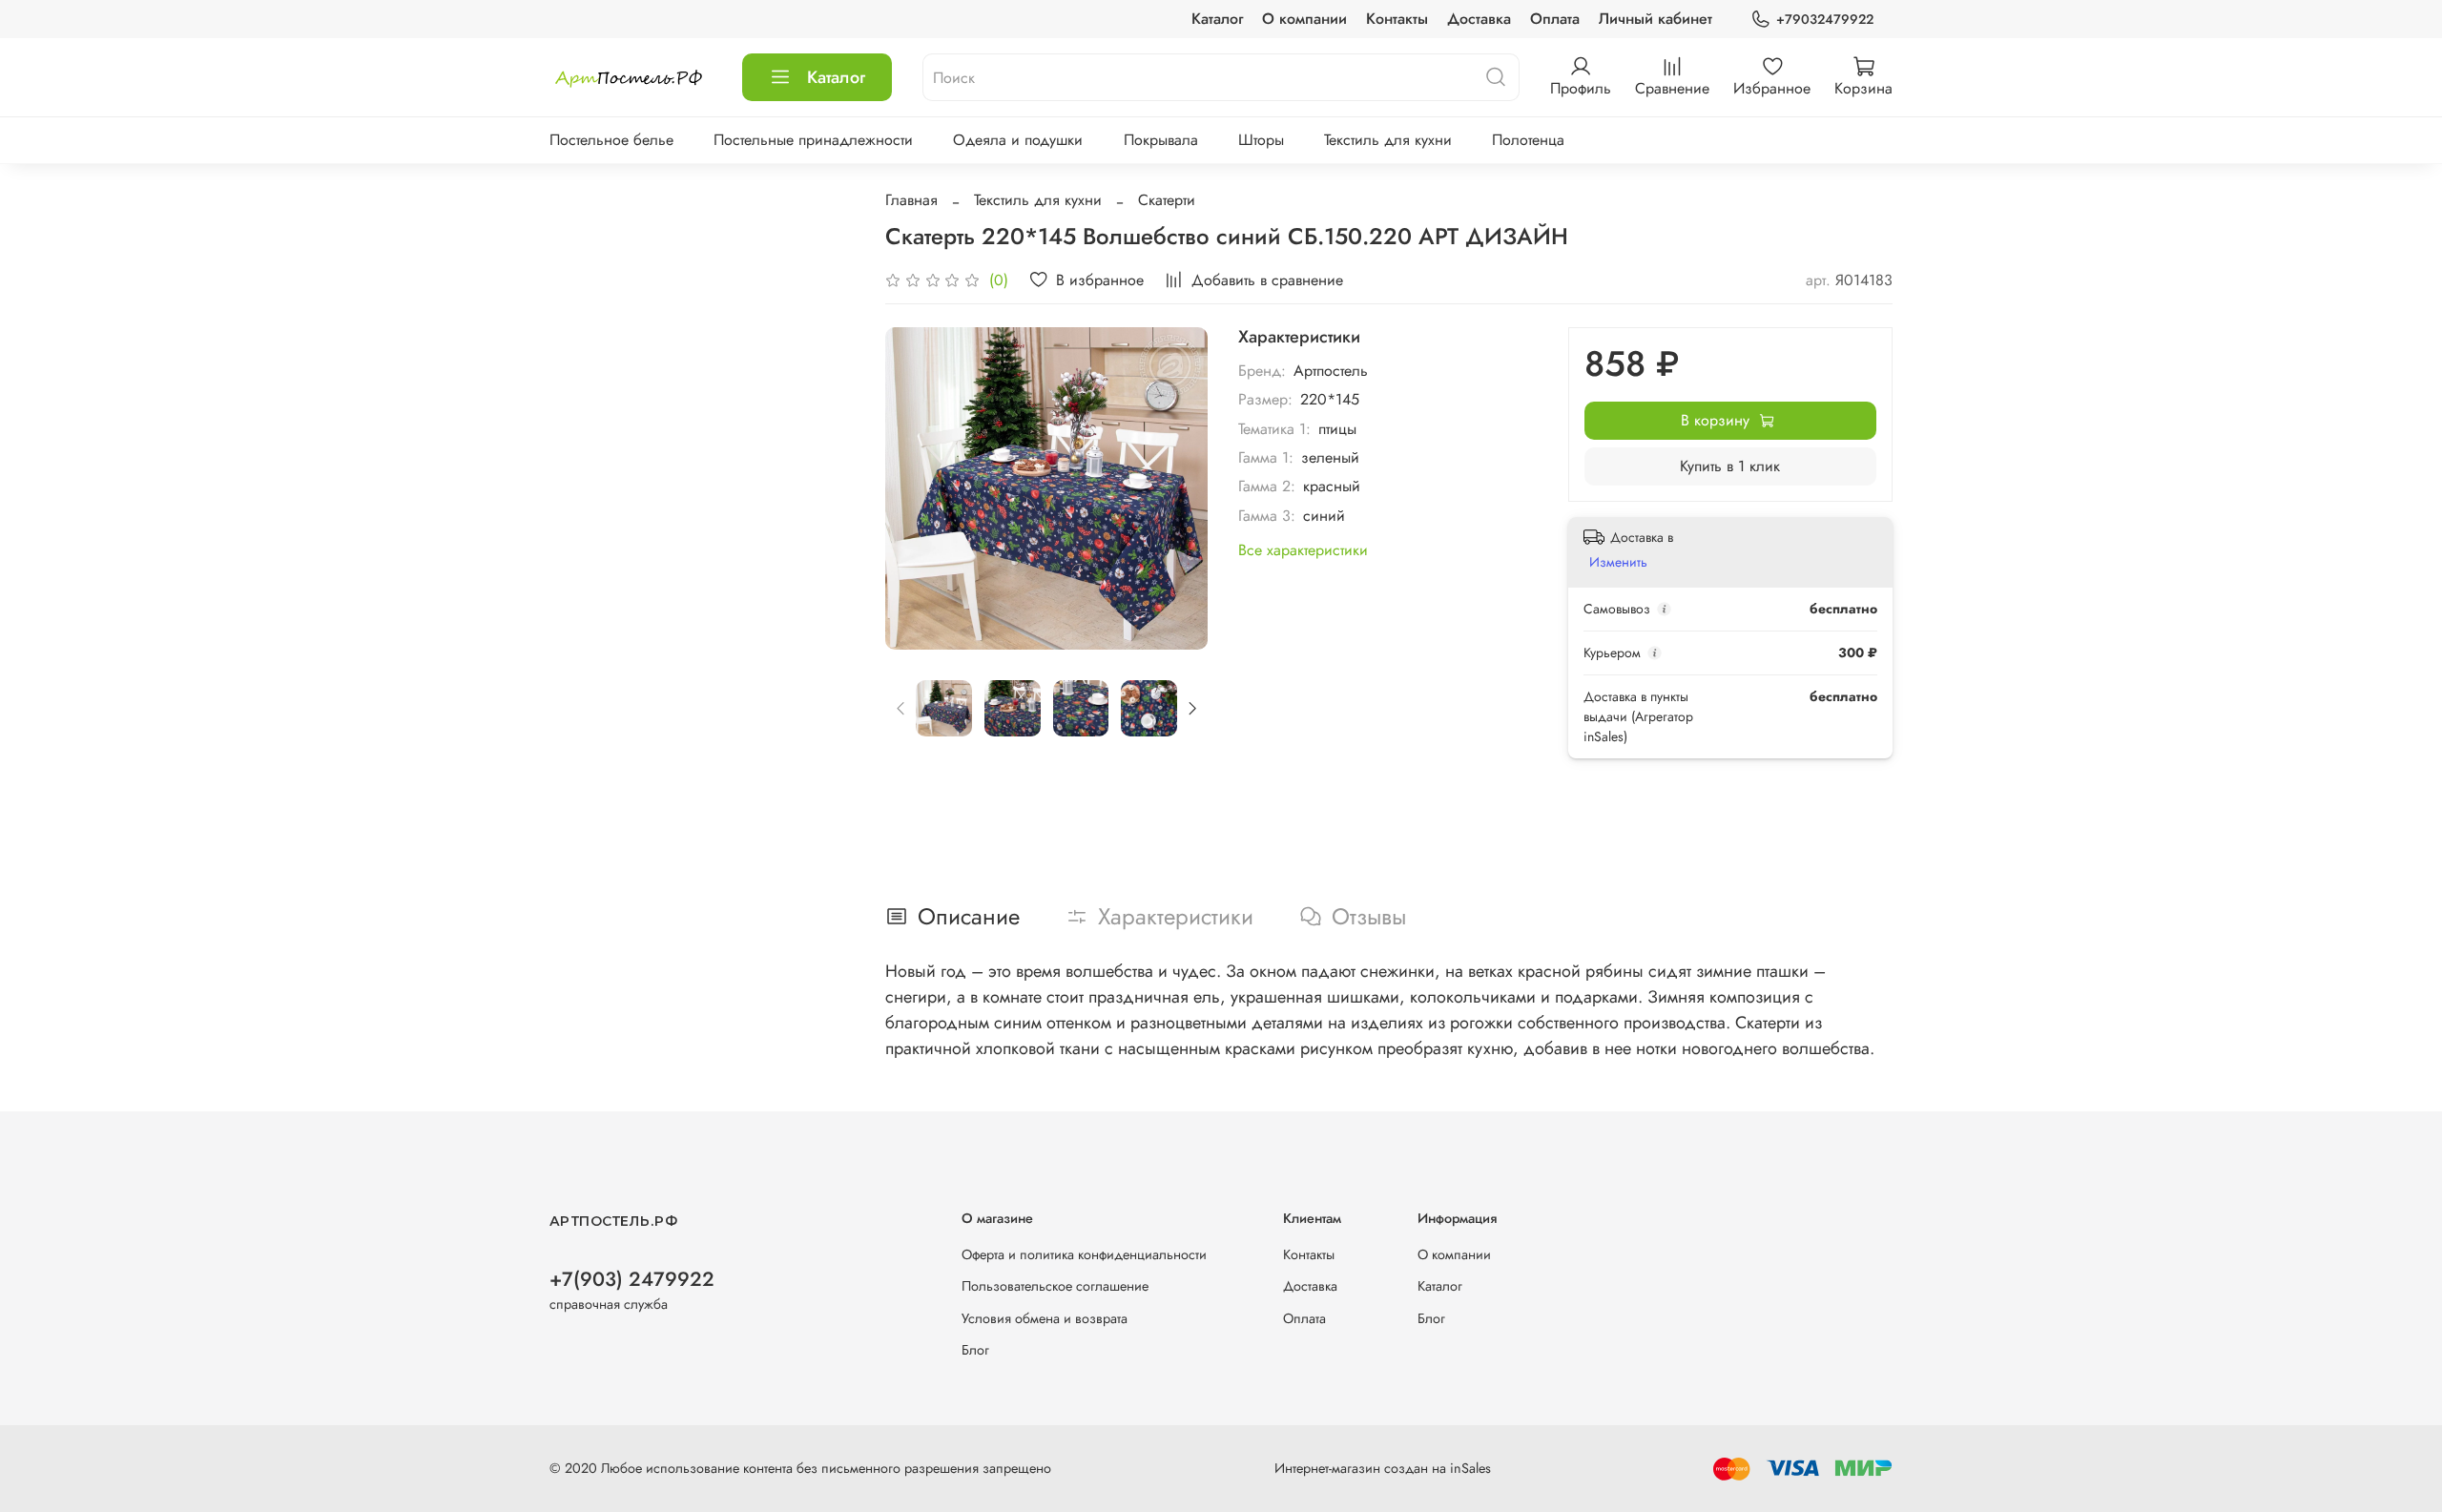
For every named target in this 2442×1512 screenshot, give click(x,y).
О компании (1304, 19)
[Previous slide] (916, 488)
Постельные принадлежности (813, 140)
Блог (975, 1350)
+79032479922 (1825, 19)
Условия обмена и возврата (1045, 1318)
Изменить (1618, 562)
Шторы (1261, 140)
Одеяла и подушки (1018, 140)
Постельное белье (611, 140)
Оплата (1555, 19)
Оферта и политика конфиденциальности (1084, 1254)
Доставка (1479, 19)
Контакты (1397, 19)
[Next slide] (1177, 488)
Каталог (1217, 19)
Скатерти (1167, 200)
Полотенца (1528, 140)
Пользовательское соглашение (1055, 1286)
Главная (911, 200)
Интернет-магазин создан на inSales (1383, 1468)
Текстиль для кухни (1388, 140)
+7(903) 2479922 (632, 1279)
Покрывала (1161, 140)
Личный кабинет (1656, 19)
